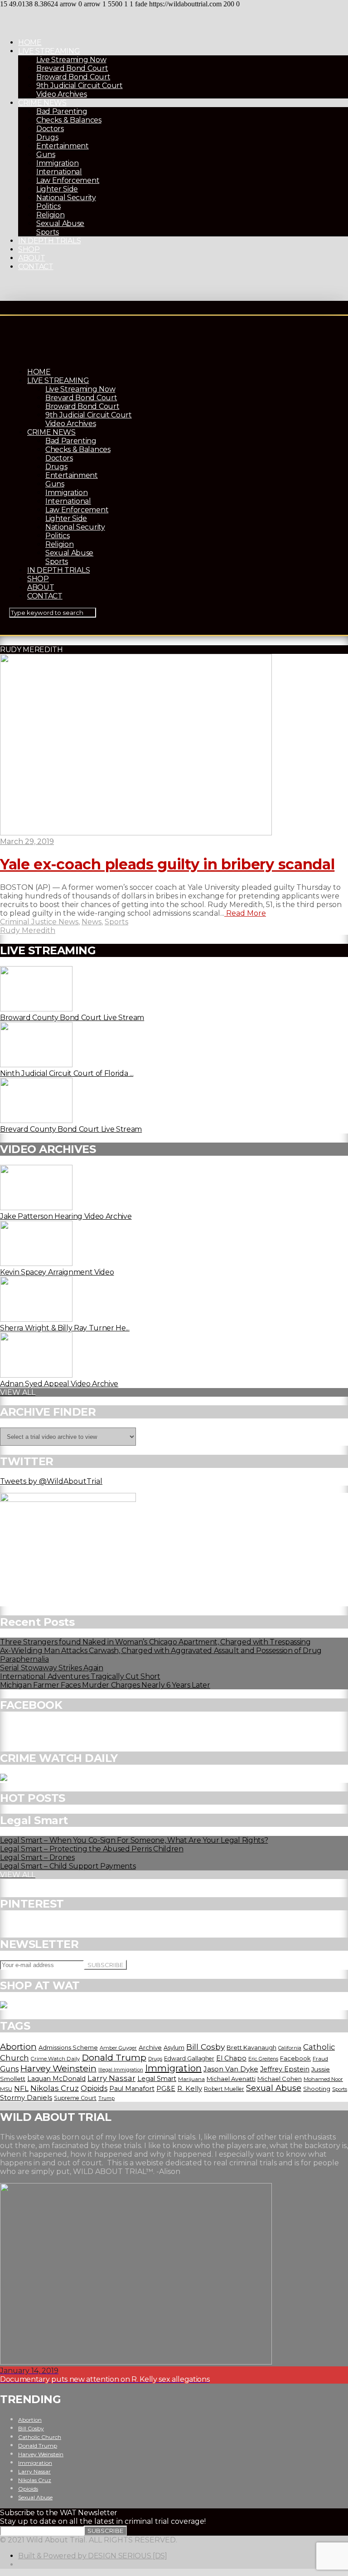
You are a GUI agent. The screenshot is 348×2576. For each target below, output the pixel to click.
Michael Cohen (280, 2079)
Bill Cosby (205, 2047)
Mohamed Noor (323, 2079)
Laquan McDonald (56, 2079)
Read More (245, 913)
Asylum (174, 2047)
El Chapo (231, 2058)
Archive (150, 2047)
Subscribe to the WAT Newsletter (59, 2513)
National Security (66, 198)
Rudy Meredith (28, 930)
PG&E (166, 2089)
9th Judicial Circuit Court (80, 86)
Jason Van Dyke (231, 2069)
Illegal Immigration (121, 2070)
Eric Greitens (263, 2059)
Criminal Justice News (39, 922)
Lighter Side (57, 189)
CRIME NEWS (42, 103)
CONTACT (36, 267)
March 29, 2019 (27, 841)
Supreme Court (75, 2098)
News (92, 922)
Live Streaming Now (71, 60)
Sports (48, 232)
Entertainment (63, 146)
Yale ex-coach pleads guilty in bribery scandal (167, 864)
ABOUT (31, 258)
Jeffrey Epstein (285, 2069)
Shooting (317, 2089)
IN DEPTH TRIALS (49, 241)
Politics (48, 206)
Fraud (320, 2059)
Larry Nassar (111, 2078)
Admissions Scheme (68, 2047)
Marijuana (191, 2079)
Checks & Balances (69, 120)
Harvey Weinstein (58, 2068)
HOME (30, 42)
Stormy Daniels (26, 2098)
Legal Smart (157, 2079)
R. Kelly (190, 2089)
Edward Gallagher (189, 2058)
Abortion (18, 2047)
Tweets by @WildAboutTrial (51, 1481)
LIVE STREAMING (49, 51)
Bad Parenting (62, 111)
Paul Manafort (132, 2089)
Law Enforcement (68, 180)
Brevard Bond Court (72, 68)
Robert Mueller (224, 2089)
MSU (6, 2089)
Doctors (50, 129)
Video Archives (62, 94)
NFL (21, 2088)
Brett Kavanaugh (251, 2048)
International (59, 172)
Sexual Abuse (60, 223)
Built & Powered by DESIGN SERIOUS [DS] (93, 2556)
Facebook (295, 2058)
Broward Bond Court (73, 77)
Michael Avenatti (231, 2079)
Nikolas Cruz (55, 2088)
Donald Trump (114, 2057)
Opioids (94, 2088)
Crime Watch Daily (55, 2059)
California (290, 2048)
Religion (50, 215)
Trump (106, 2098)
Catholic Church (40, 2437)
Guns (46, 155)
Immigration (57, 163)
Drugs (47, 137)
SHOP (29, 249)
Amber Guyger (118, 2048)
